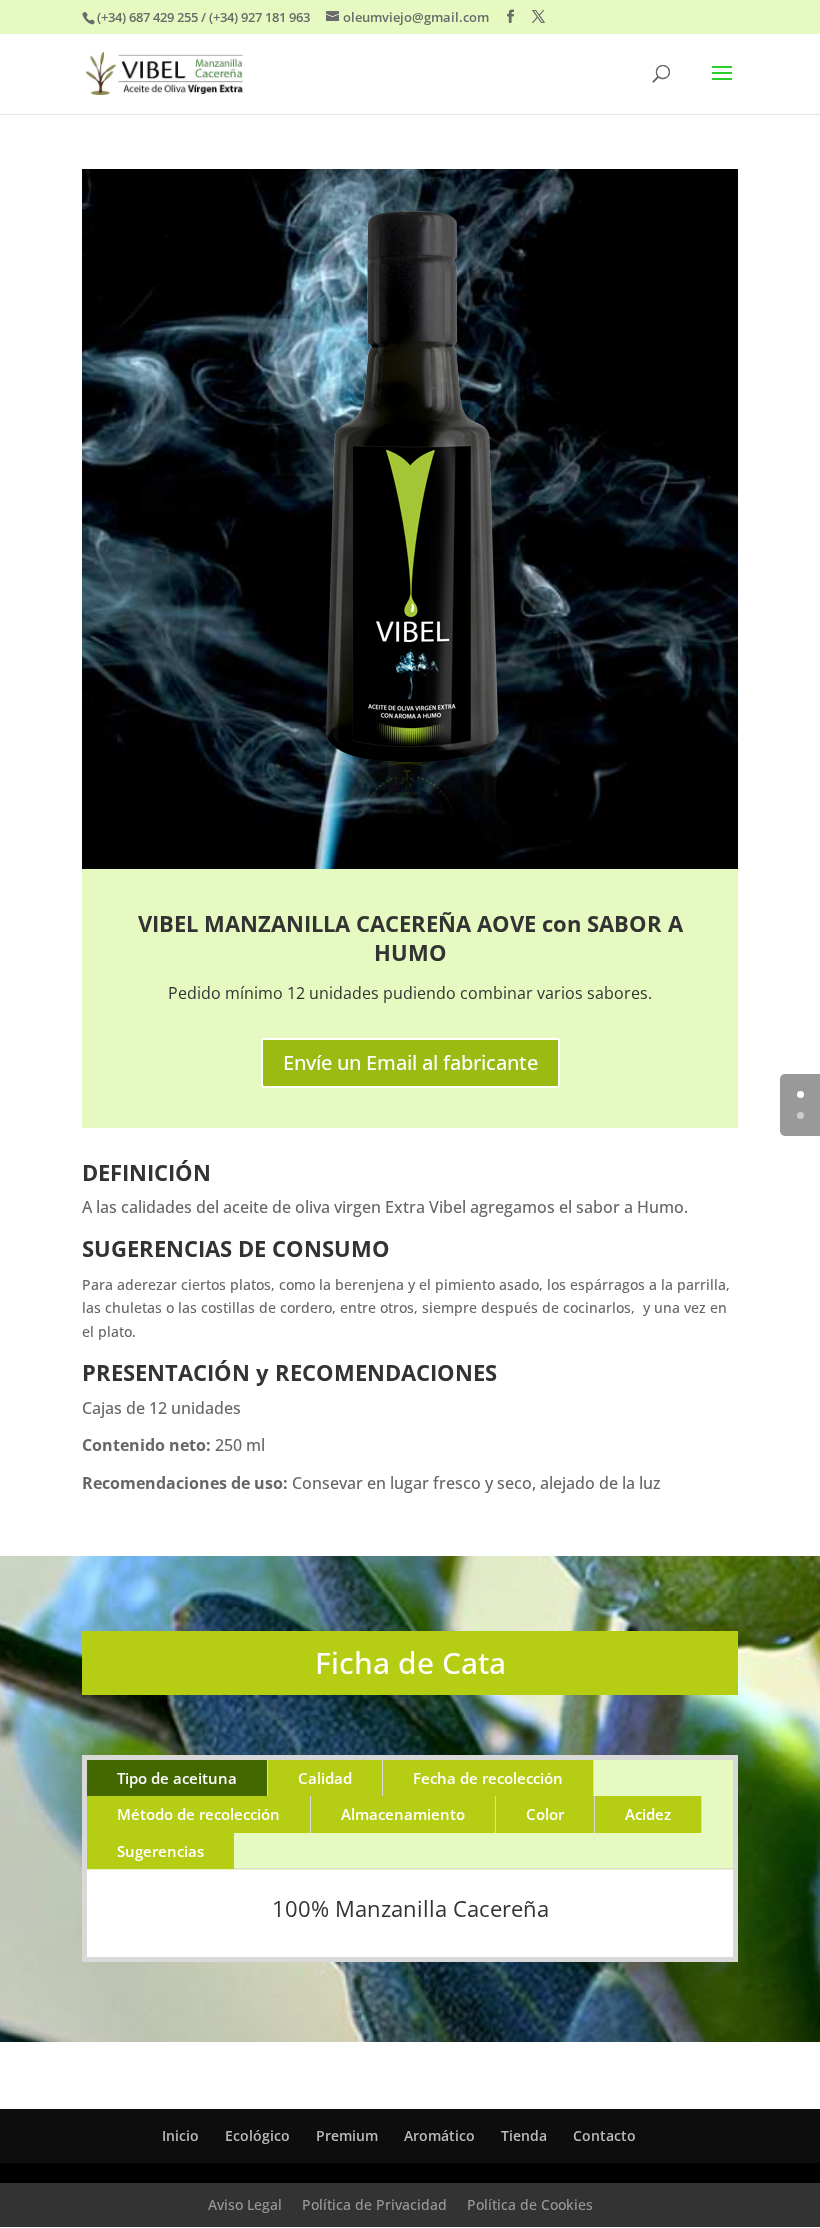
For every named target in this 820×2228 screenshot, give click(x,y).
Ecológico (257, 2135)
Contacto (604, 2135)
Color (545, 1814)
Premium (347, 2135)
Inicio (180, 2135)
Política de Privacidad (374, 2204)
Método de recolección (198, 1814)
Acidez (648, 1814)
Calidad (325, 1778)
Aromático (439, 2135)
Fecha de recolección (488, 1778)
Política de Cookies (530, 2204)
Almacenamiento (403, 1814)
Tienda (524, 2135)
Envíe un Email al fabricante (410, 1062)
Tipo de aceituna (177, 1778)
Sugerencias (160, 1851)
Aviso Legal (245, 2204)
